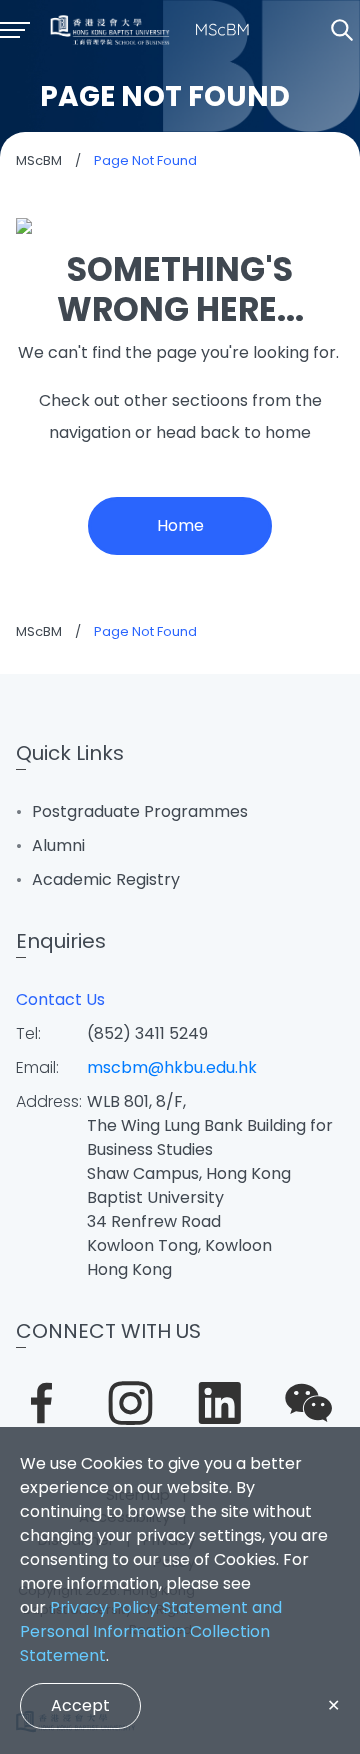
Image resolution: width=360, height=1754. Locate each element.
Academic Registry (106, 879)
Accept (80, 1705)
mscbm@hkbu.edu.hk (172, 1067)
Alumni (58, 845)
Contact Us (60, 999)
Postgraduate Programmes (140, 811)
